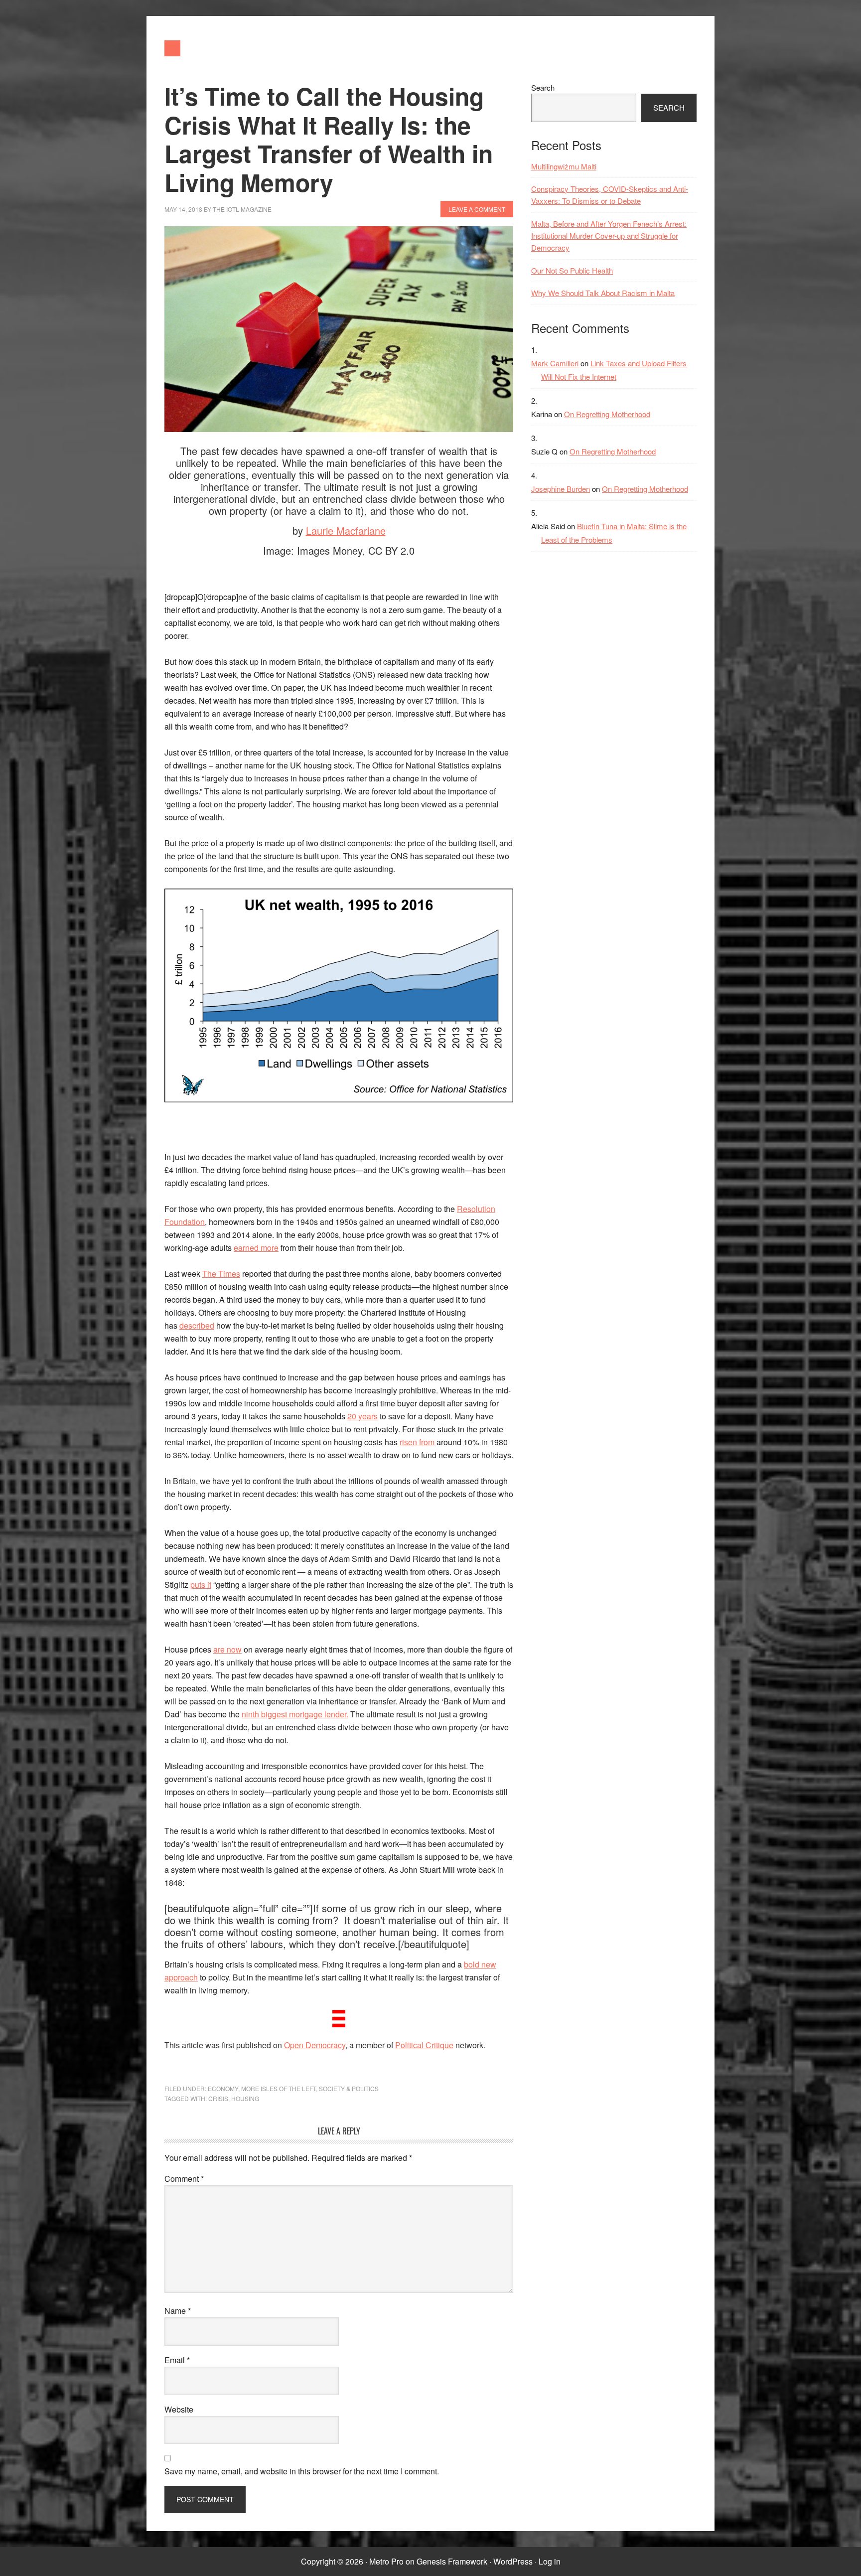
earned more (256, 1248)
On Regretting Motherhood (607, 414)
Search (543, 87)
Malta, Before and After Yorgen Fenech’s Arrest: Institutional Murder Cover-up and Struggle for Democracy (609, 236)
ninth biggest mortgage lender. (295, 1714)
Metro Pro (386, 2561)
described (197, 1325)
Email (177, 2360)
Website (179, 2409)
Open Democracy (315, 2045)
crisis (218, 2098)
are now (227, 1649)
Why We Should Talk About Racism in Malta (603, 293)
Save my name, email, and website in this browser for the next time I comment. (302, 2471)
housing (245, 2098)
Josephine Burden (561, 489)
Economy (223, 2088)
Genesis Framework (452, 2561)
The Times (221, 1274)
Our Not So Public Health (572, 270)
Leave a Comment (477, 209)
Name (178, 2311)
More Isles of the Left (279, 2088)
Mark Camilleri (555, 363)
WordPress (513, 2561)
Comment (184, 2179)
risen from (417, 1442)
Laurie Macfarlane (346, 530)
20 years (362, 1416)
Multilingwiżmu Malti (564, 166)
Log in (550, 2561)
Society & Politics (349, 2088)
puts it (201, 1585)
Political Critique (424, 2045)
